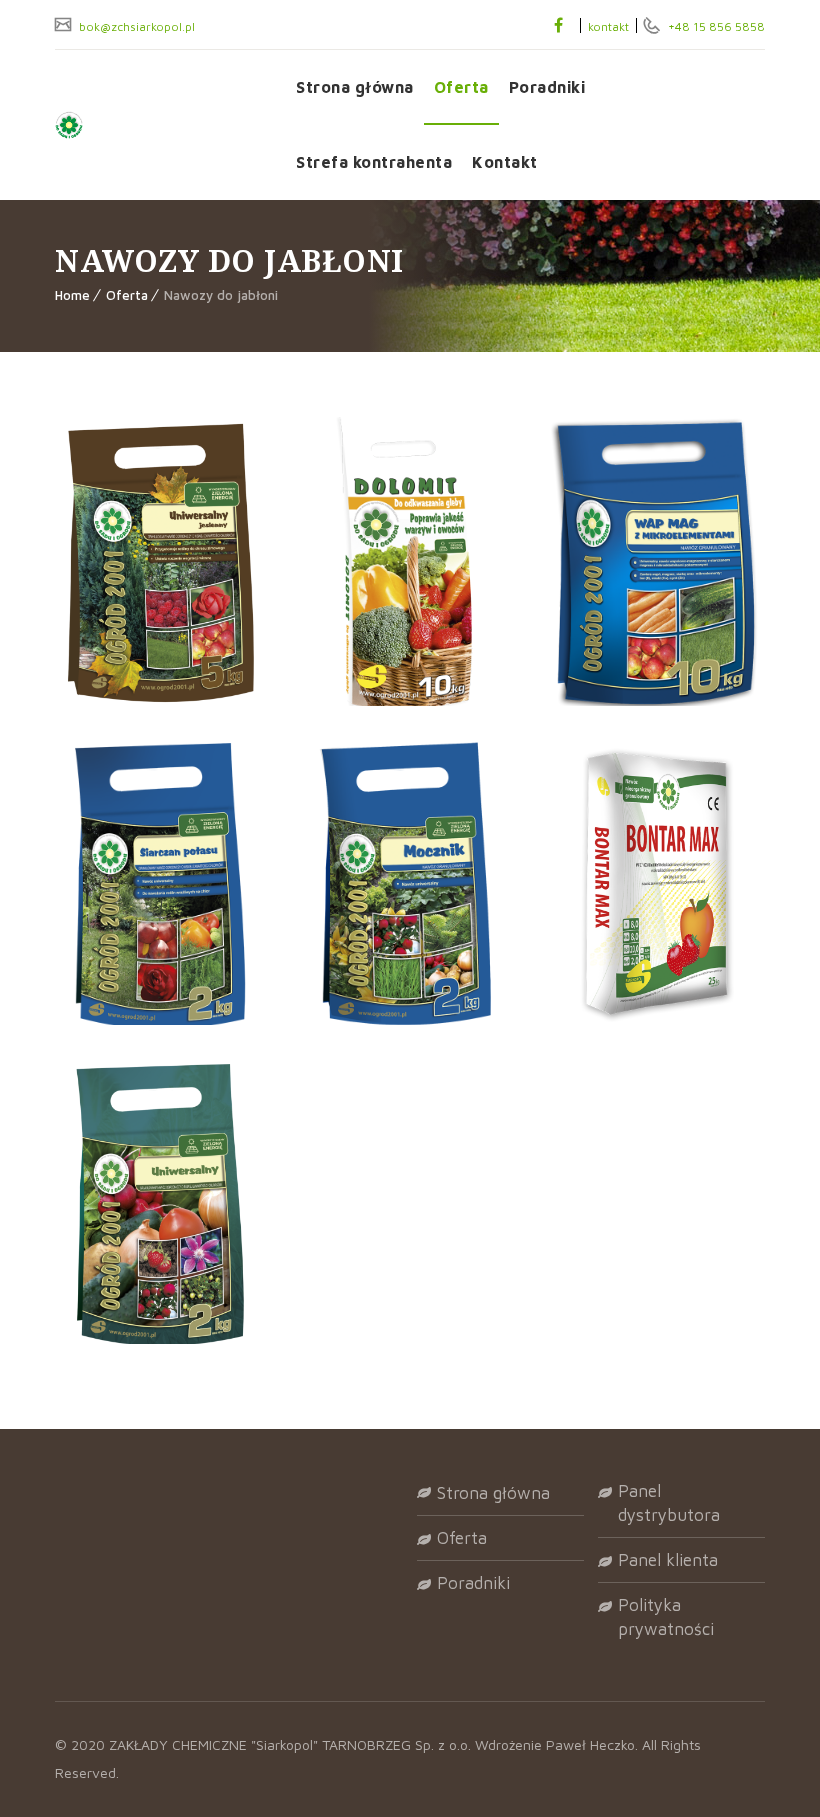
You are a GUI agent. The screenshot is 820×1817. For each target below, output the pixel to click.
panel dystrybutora (669, 1503)
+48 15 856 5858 (715, 26)
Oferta (461, 87)
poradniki (473, 1583)
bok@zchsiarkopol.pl (135, 26)
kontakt (608, 26)
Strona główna (355, 87)
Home (72, 295)
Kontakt (505, 162)
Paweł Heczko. (594, 1744)
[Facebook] (558, 25)
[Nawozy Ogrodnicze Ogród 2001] (160, 125)
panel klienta (668, 1560)
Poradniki (547, 87)
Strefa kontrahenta (374, 162)
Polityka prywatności (666, 1617)
